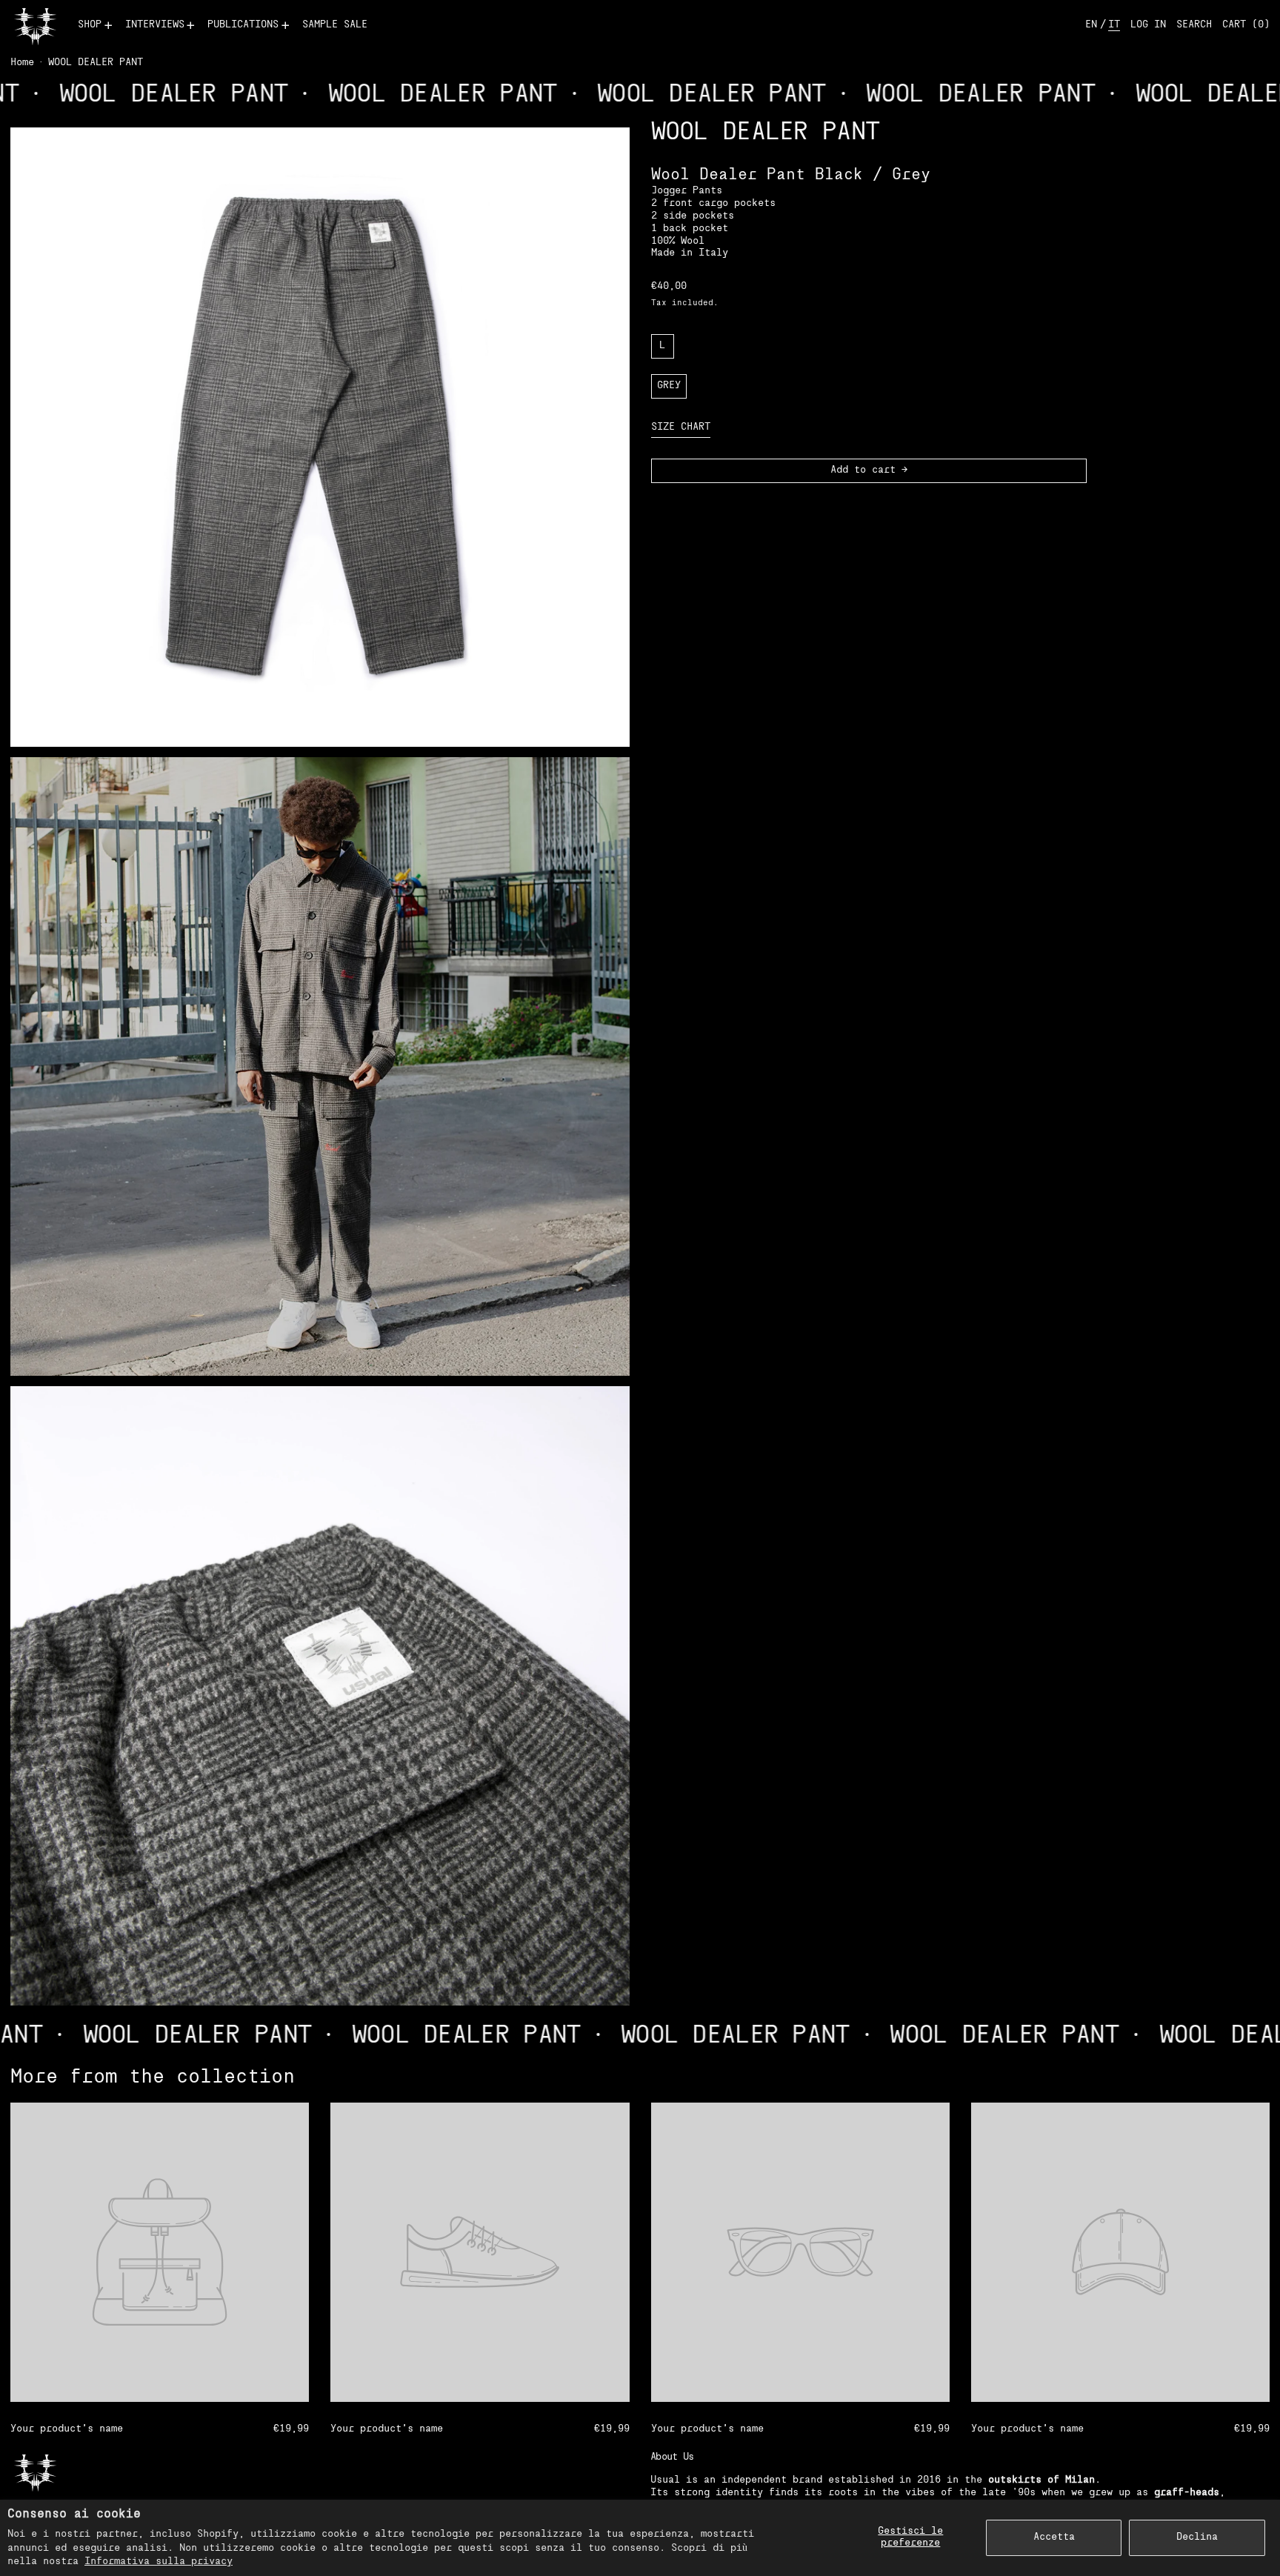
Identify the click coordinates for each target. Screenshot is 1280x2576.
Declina (1197, 2537)
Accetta (1054, 2537)
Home (22, 63)
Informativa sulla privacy (159, 2562)
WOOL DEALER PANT (96, 63)
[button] (1194, 26)
